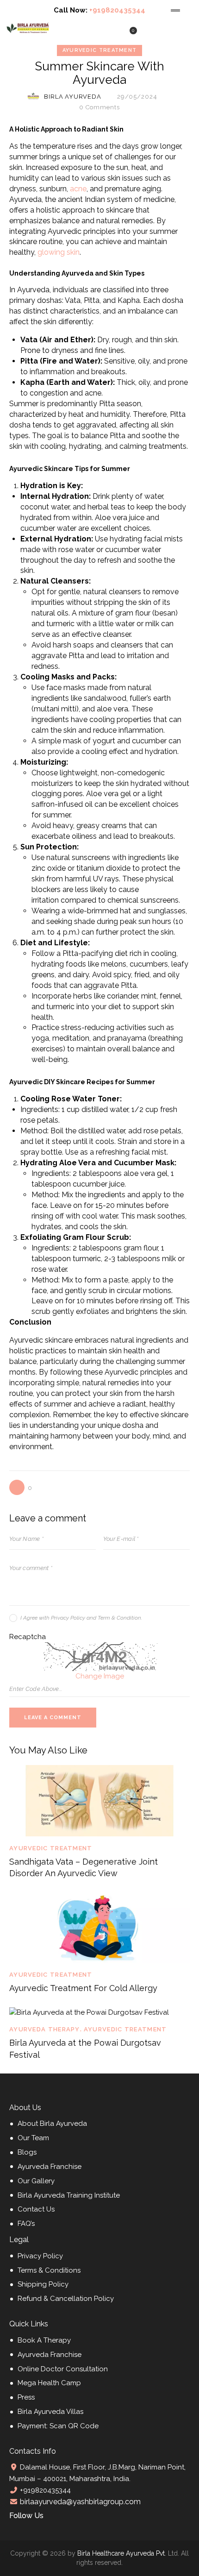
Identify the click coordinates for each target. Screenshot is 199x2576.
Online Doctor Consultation (63, 2369)
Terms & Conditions (49, 2270)
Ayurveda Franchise (50, 2167)
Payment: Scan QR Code (58, 2426)
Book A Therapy (44, 2340)
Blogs (27, 2152)
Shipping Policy (43, 2284)
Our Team (33, 2138)
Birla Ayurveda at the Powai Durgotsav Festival (85, 2048)
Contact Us (36, 2209)
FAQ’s (26, 2224)
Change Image (100, 1676)
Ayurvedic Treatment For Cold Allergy (83, 1988)
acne (78, 189)
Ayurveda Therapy (45, 2029)
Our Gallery (36, 2181)
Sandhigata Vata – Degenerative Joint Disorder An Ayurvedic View (84, 1867)
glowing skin (59, 252)
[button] (21, 1487)
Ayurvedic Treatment (100, 50)
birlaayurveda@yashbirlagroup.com (79, 2502)
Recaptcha (28, 1637)
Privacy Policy (40, 2256)
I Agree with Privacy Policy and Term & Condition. (81, 1618)
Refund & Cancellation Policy (66, 2299)
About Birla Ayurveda (52, 2124)
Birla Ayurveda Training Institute (69, 2195)
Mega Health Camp (49, 2383)
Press (26, 2397)
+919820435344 (117, 10)
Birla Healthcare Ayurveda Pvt (121, 2553)
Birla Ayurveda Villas (50, 2412)
